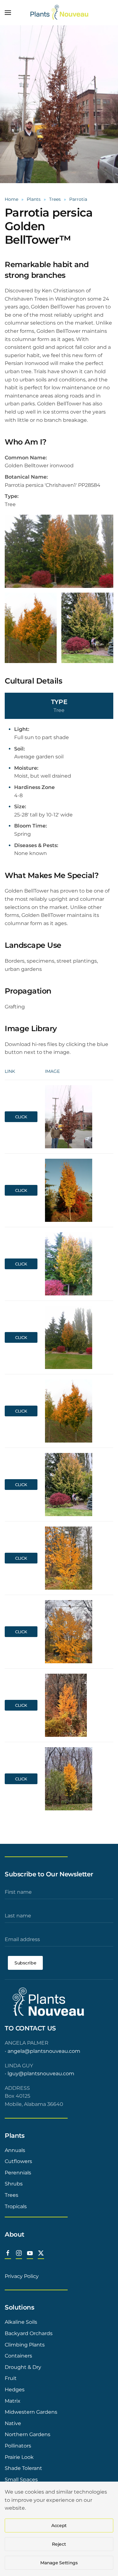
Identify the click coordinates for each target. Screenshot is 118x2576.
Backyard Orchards (29, 2333)
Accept (59, 2525)
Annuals (15, 2150)
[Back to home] (59, 13)
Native (13, 2423)
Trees (11, 2195)
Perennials (18, 2173)
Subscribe (25, 1963)
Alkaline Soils (21, 2322)
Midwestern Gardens (31, 2412)
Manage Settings (59, 2563)
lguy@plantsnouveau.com (41, 2074)
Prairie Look (19, 2457)
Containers (18, 2356)
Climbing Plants (25, 2345)
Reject (59, 2544)
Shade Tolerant (23, 2468)
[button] (8, 13)
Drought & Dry (23, 2367)
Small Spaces (21, 2480)
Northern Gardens (28, 2434)
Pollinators (18, 2446)
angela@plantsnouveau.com (44, 2051)
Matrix (13, 2401)
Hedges (15, 2390)
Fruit (11, 2378)
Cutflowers (18, 2161)
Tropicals (16, 2206)
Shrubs (14, 2184)
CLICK (21, 1117)
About (14, 2234)
